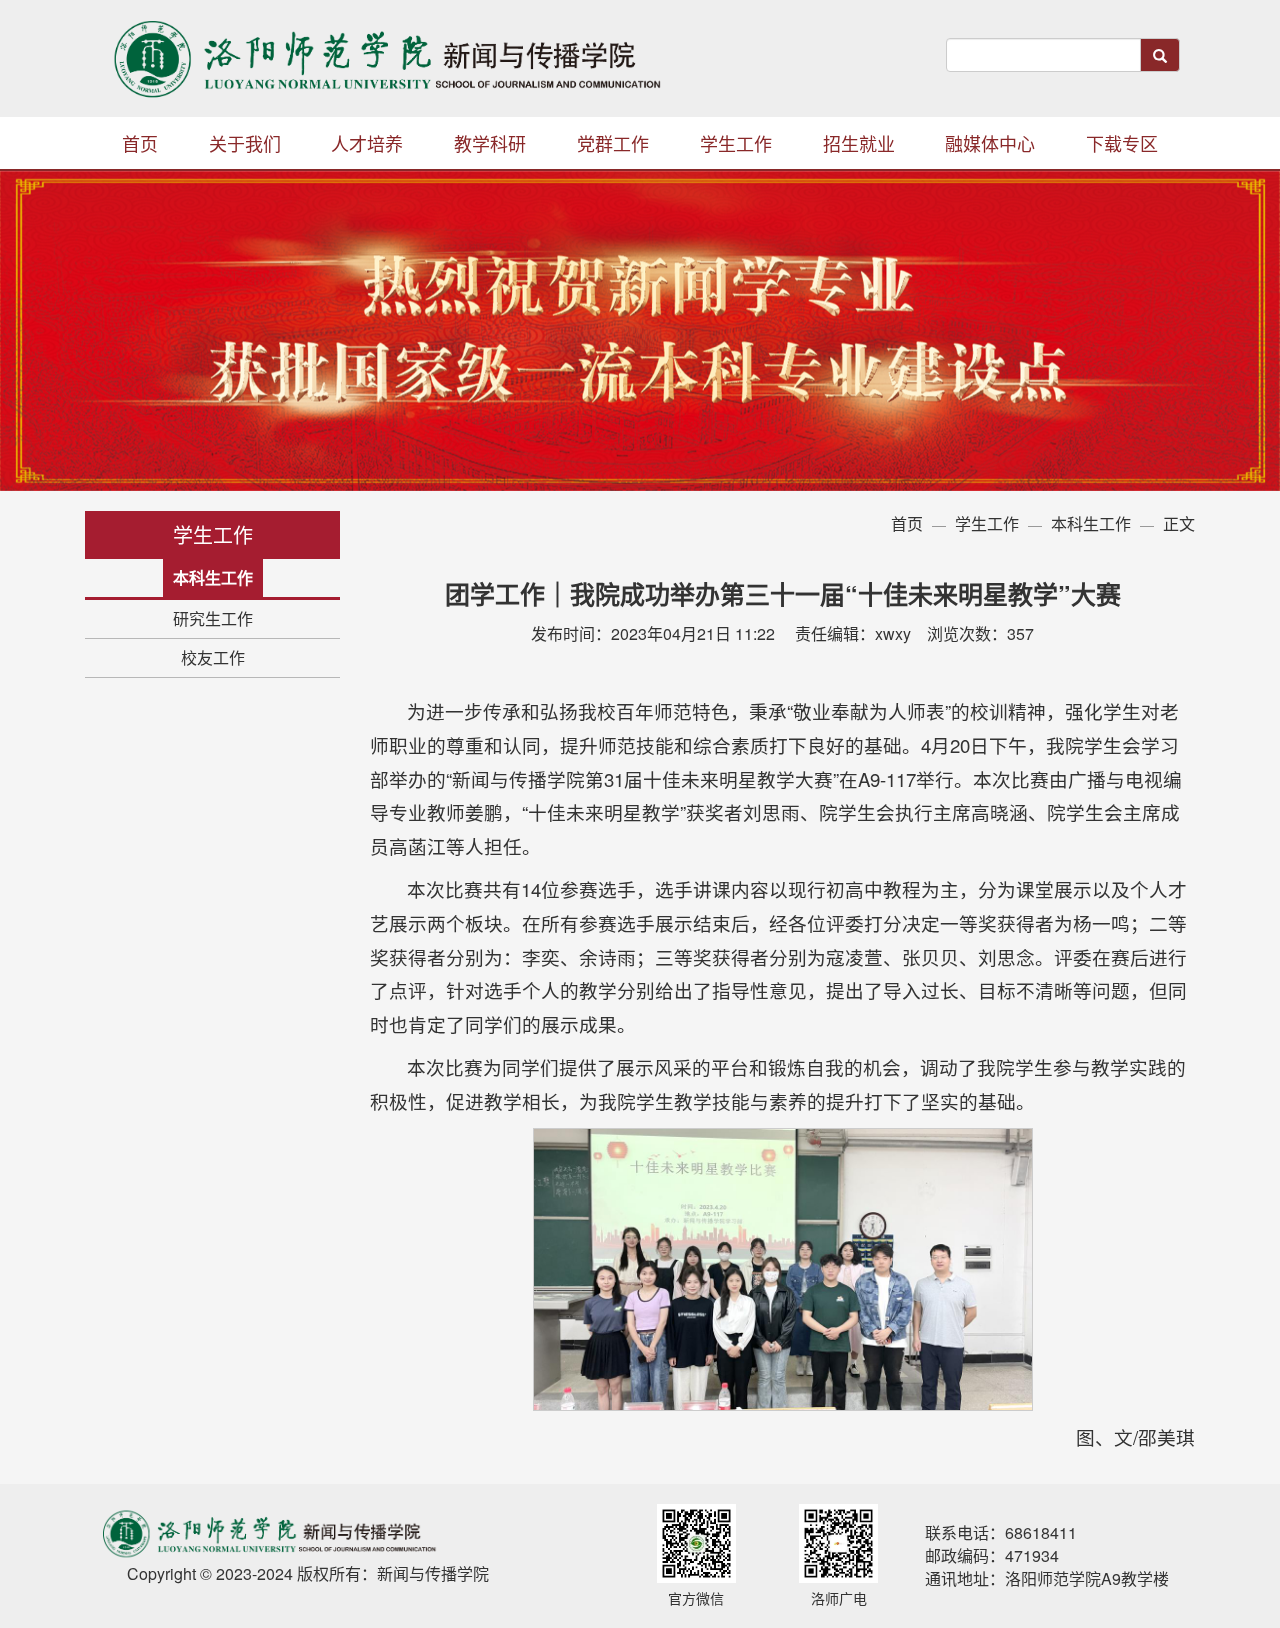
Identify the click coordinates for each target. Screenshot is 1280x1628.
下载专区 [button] (1122, 143)
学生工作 (987, 523)
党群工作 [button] (613, 143)
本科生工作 (213, 577)
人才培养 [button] (367, 143)
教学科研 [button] (490, 143)
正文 (1179, 523)
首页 (140, 143)
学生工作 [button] (736, 143)
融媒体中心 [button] (990, 143)
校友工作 (213, 657)
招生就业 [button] (859, 143)
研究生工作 (213, 618)
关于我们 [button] (245, 143)
